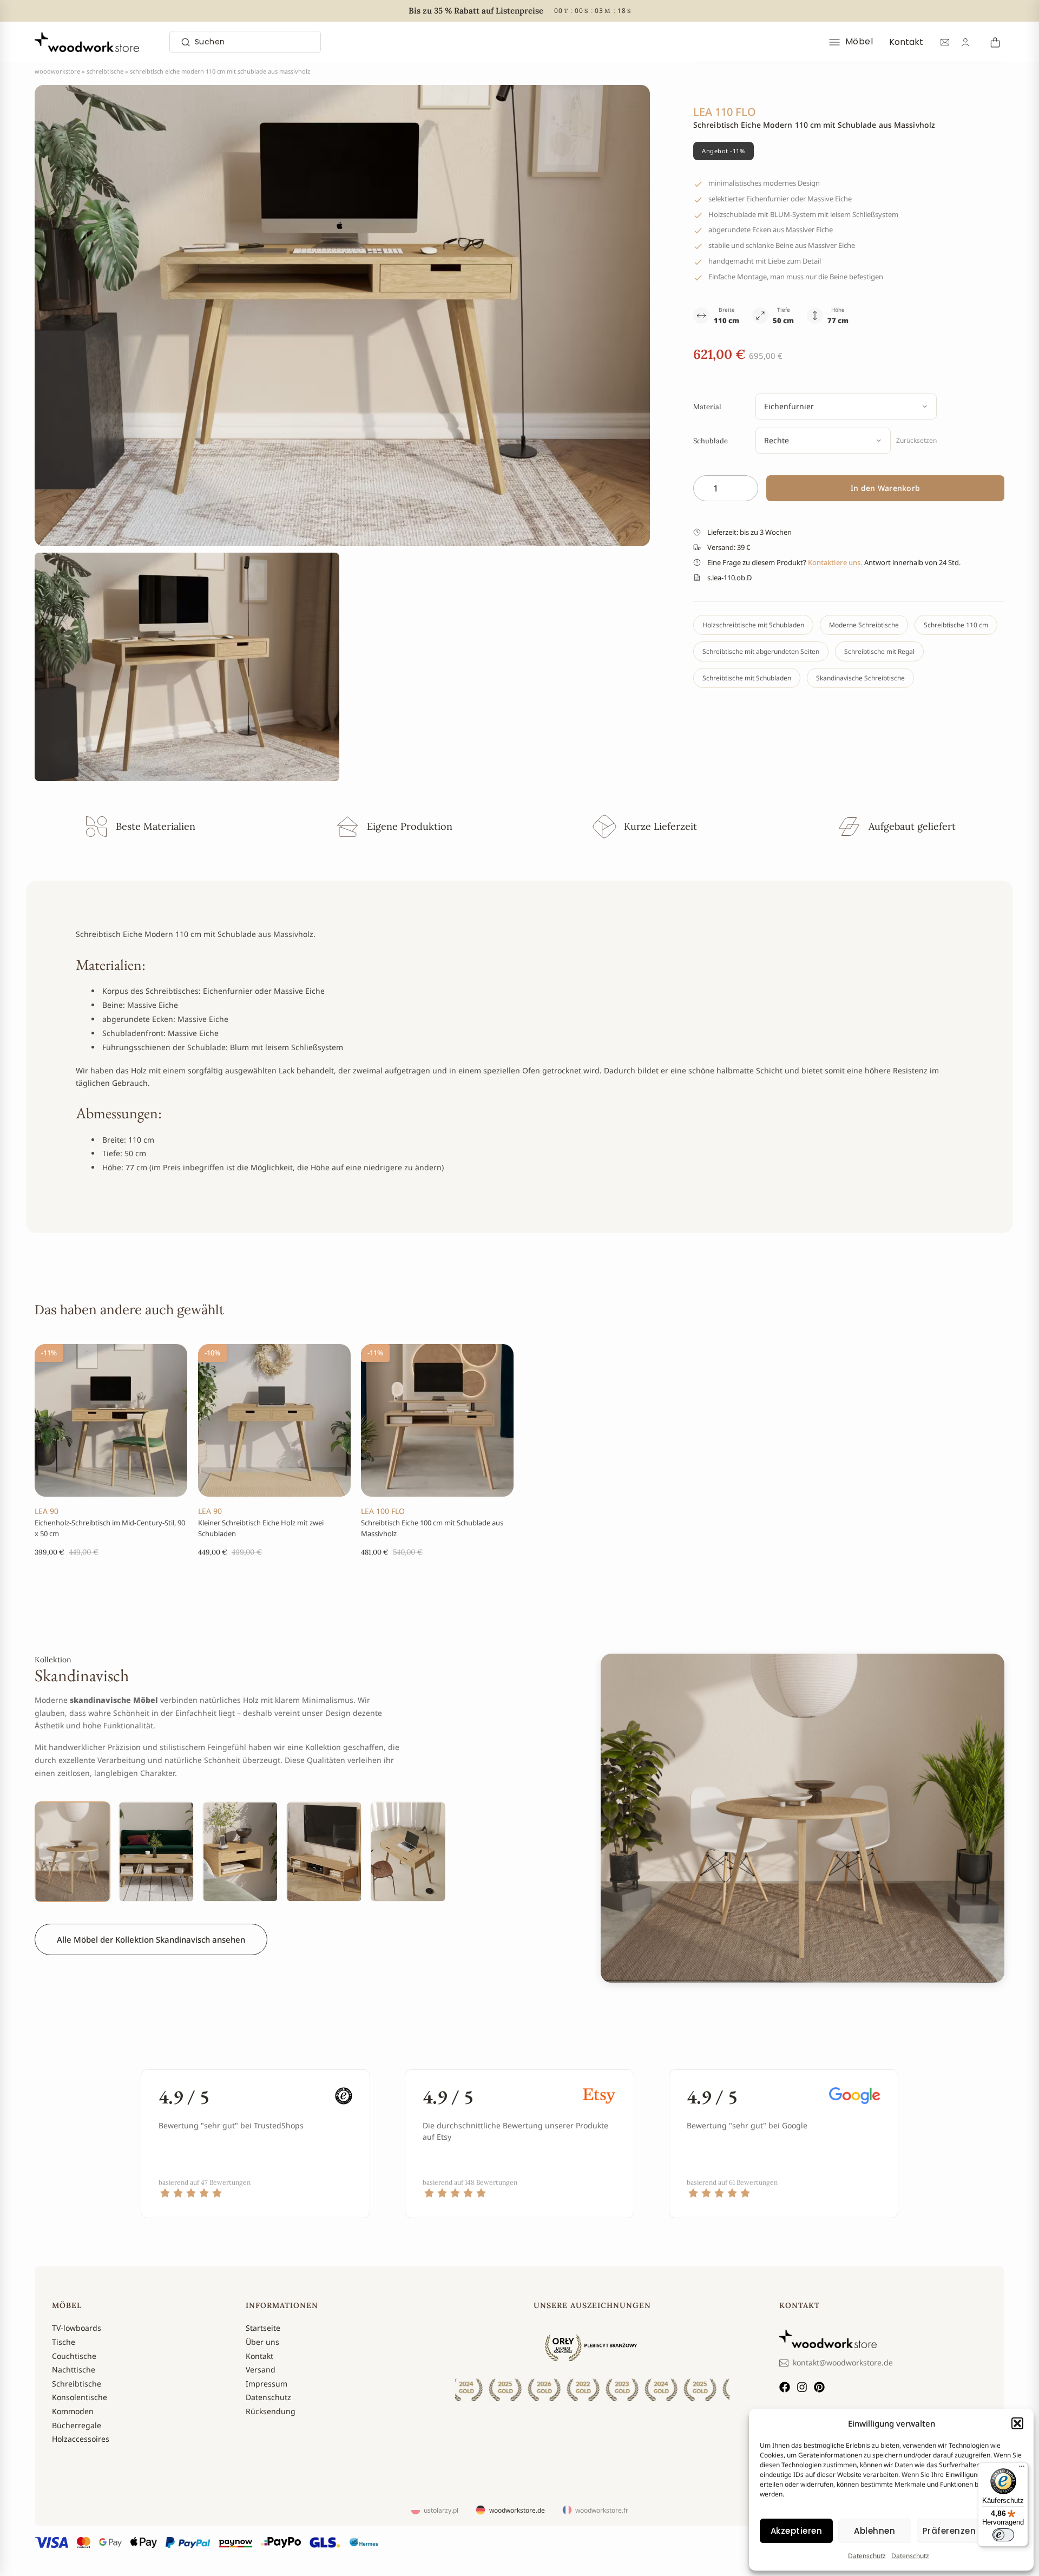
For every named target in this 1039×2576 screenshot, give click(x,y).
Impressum (267, 2384)
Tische (64, 2342)
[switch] (1003, 2535)
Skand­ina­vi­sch (82, 1675)
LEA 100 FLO (383, 1510)
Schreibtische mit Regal (879, 651)
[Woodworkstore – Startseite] (87, 42)
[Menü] (1022, 2469)
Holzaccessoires (81, 2439)
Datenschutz (867, 2556)
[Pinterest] (819, 2387)
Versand (261, 2369)
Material (707, 407)
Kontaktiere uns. (836, 562)
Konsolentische (80, 2397)
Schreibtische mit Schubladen (747, 678)
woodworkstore (57, 71)
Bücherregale (77, 2425)
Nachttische (74, 2369)
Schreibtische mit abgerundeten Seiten (761, 651)
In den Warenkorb (885, 488)
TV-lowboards (77, 2328)
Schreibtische (105, 71)
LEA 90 (47, 1510)
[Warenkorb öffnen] (994, 42)
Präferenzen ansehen (970, 2531)
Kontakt (906, 42)
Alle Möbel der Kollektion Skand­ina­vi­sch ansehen (151, 1939)
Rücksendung (271, 2411)
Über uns (262, 2342)
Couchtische (74, 2356)
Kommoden (73, 2411)
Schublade (711, 441)
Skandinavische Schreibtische (860, 678)
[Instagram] (802, 2387)
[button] (1017, 2423)
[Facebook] (785, 2387)
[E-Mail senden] (945, 42)
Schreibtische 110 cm (956, 625)
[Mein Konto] (965, 42)
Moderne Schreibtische (864, 625)
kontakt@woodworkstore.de (843, 2362)
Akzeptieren (797, 2531)
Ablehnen (874, 2531)
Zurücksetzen (916, 440)
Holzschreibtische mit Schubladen (753, 625)
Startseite (263, 2328)
